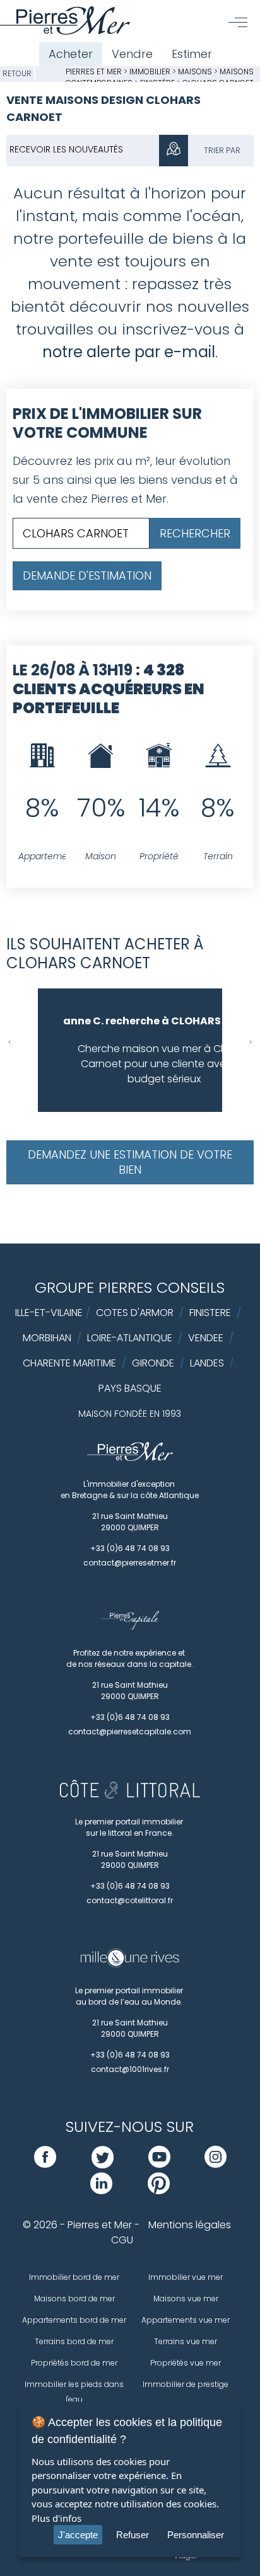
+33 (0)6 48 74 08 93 (130, 1548)
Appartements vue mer (186, 2320)
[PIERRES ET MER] (130, 1458)
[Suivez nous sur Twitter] (103, 2164)
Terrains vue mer (186, 2341)
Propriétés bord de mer (74, 2363)
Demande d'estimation (87, 575)
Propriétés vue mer (186, 2363)
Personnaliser (196, 2535)
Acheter (71, 54)
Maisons (196, 72)
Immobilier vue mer (186, 2277)
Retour (17, 73)
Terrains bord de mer (74, 2341)
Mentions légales (190, 2225)
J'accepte (78, 2535)
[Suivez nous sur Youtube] (159, 2164)
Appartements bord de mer (74, 2320)
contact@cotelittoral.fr (130, 1900)
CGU (122, 2240)
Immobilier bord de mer (74, 2277)
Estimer (192, 54)
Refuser (133, 2535)
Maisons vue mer (186, 2298)
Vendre (132, 54)
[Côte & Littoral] (130, 1795)
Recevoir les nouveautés (66, 149)
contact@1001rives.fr (130, 2069)
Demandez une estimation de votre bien (130, 1162)
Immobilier (151, 72)
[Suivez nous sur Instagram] (216, 2164)
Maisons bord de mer (74, 2298)
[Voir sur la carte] (174, 151)
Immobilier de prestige (186, 2384)
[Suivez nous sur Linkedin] (101, 2191)
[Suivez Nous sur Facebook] (45, 2164)
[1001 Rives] (130, 1964)
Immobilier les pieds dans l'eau (74, 2392)
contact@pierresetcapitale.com (130, 1732)
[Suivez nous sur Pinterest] (159, 2191)
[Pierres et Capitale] (130, 1627)
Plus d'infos (56, 2518)
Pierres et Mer (94, 72)
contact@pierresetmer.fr (130, 1563)
